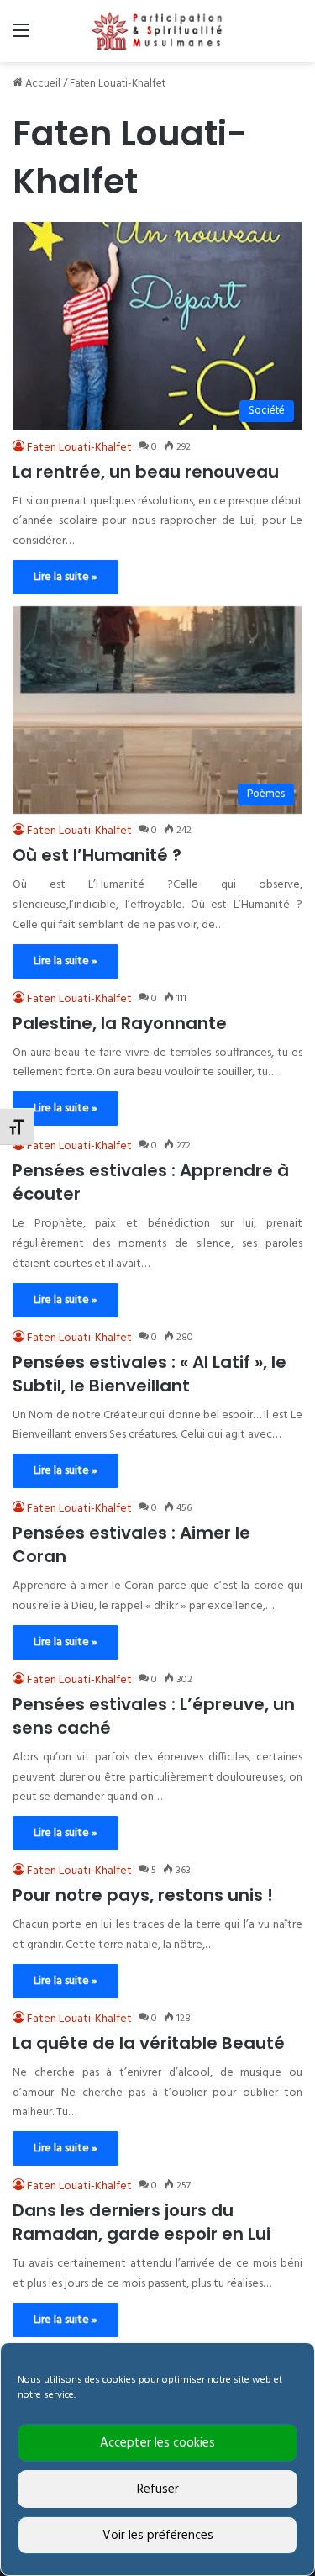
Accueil (42, 84)
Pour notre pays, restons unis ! (143, 1895)
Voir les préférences (158, 2536)
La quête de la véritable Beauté (149, 2043)
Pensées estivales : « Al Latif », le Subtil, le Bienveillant (150, 1374)
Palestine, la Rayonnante (120, 1023)
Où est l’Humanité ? (97, 855)
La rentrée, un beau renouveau (146, 472)
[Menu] (21, 37)
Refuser (158, 2489)
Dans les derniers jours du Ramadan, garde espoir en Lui (142, 2222)
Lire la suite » (66, 577)
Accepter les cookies (157, 2443)
